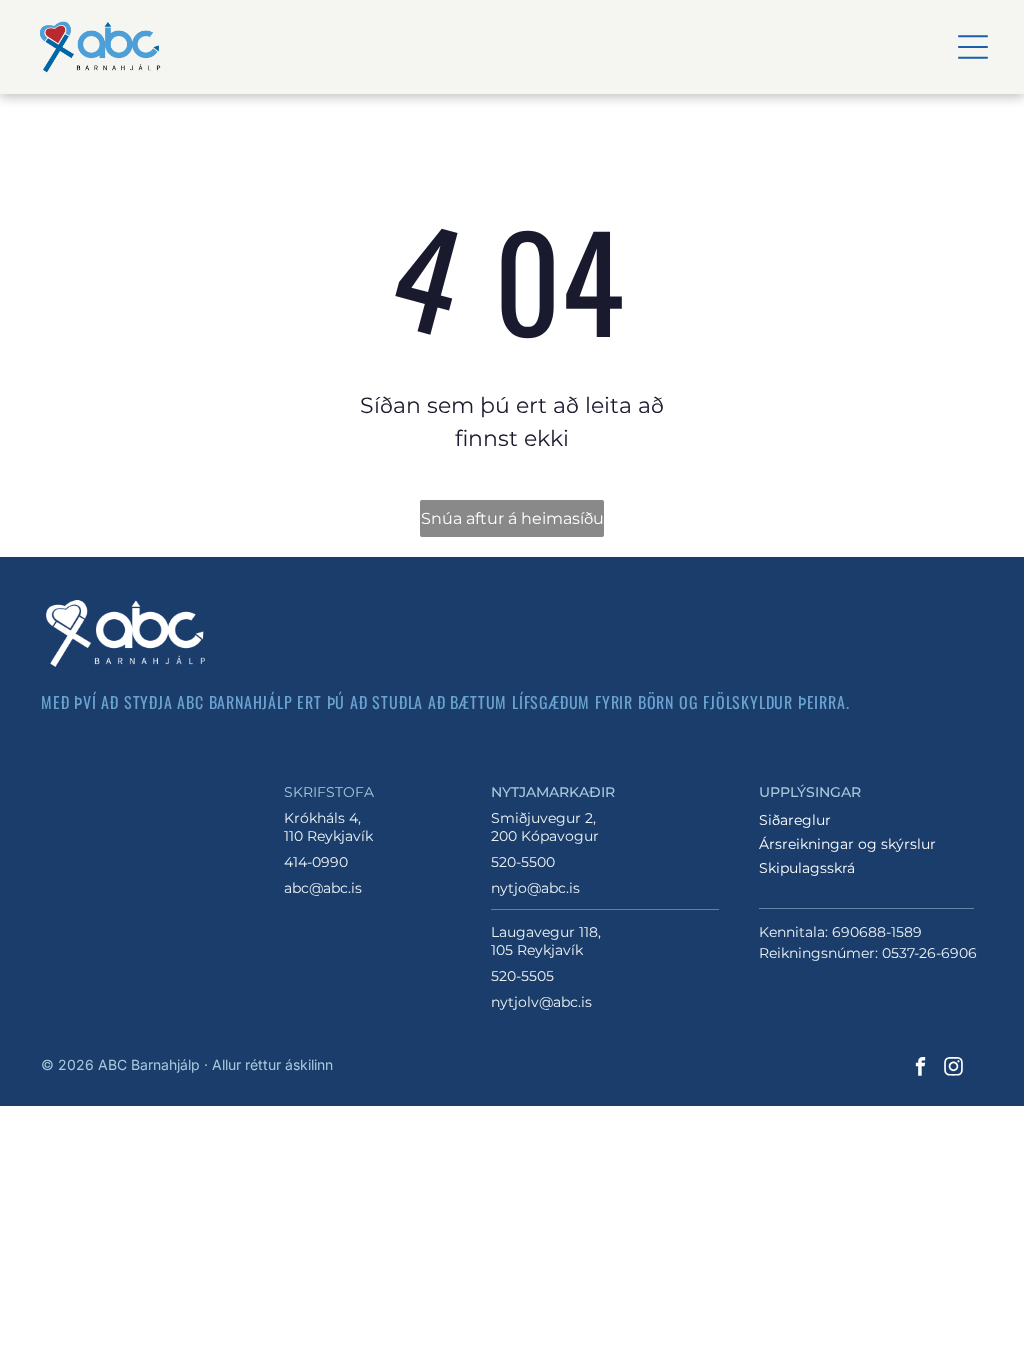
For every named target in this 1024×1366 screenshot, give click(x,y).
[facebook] (920, 1068)
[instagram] (953, 1068)
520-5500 (523, 862)
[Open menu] (973, 47)
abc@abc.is (323, 888)
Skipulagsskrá (807, 868)
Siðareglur (795, 820)
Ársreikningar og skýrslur (847, 844)
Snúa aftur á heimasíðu (512, 518)
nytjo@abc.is (535, 888)
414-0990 (316, 862)
